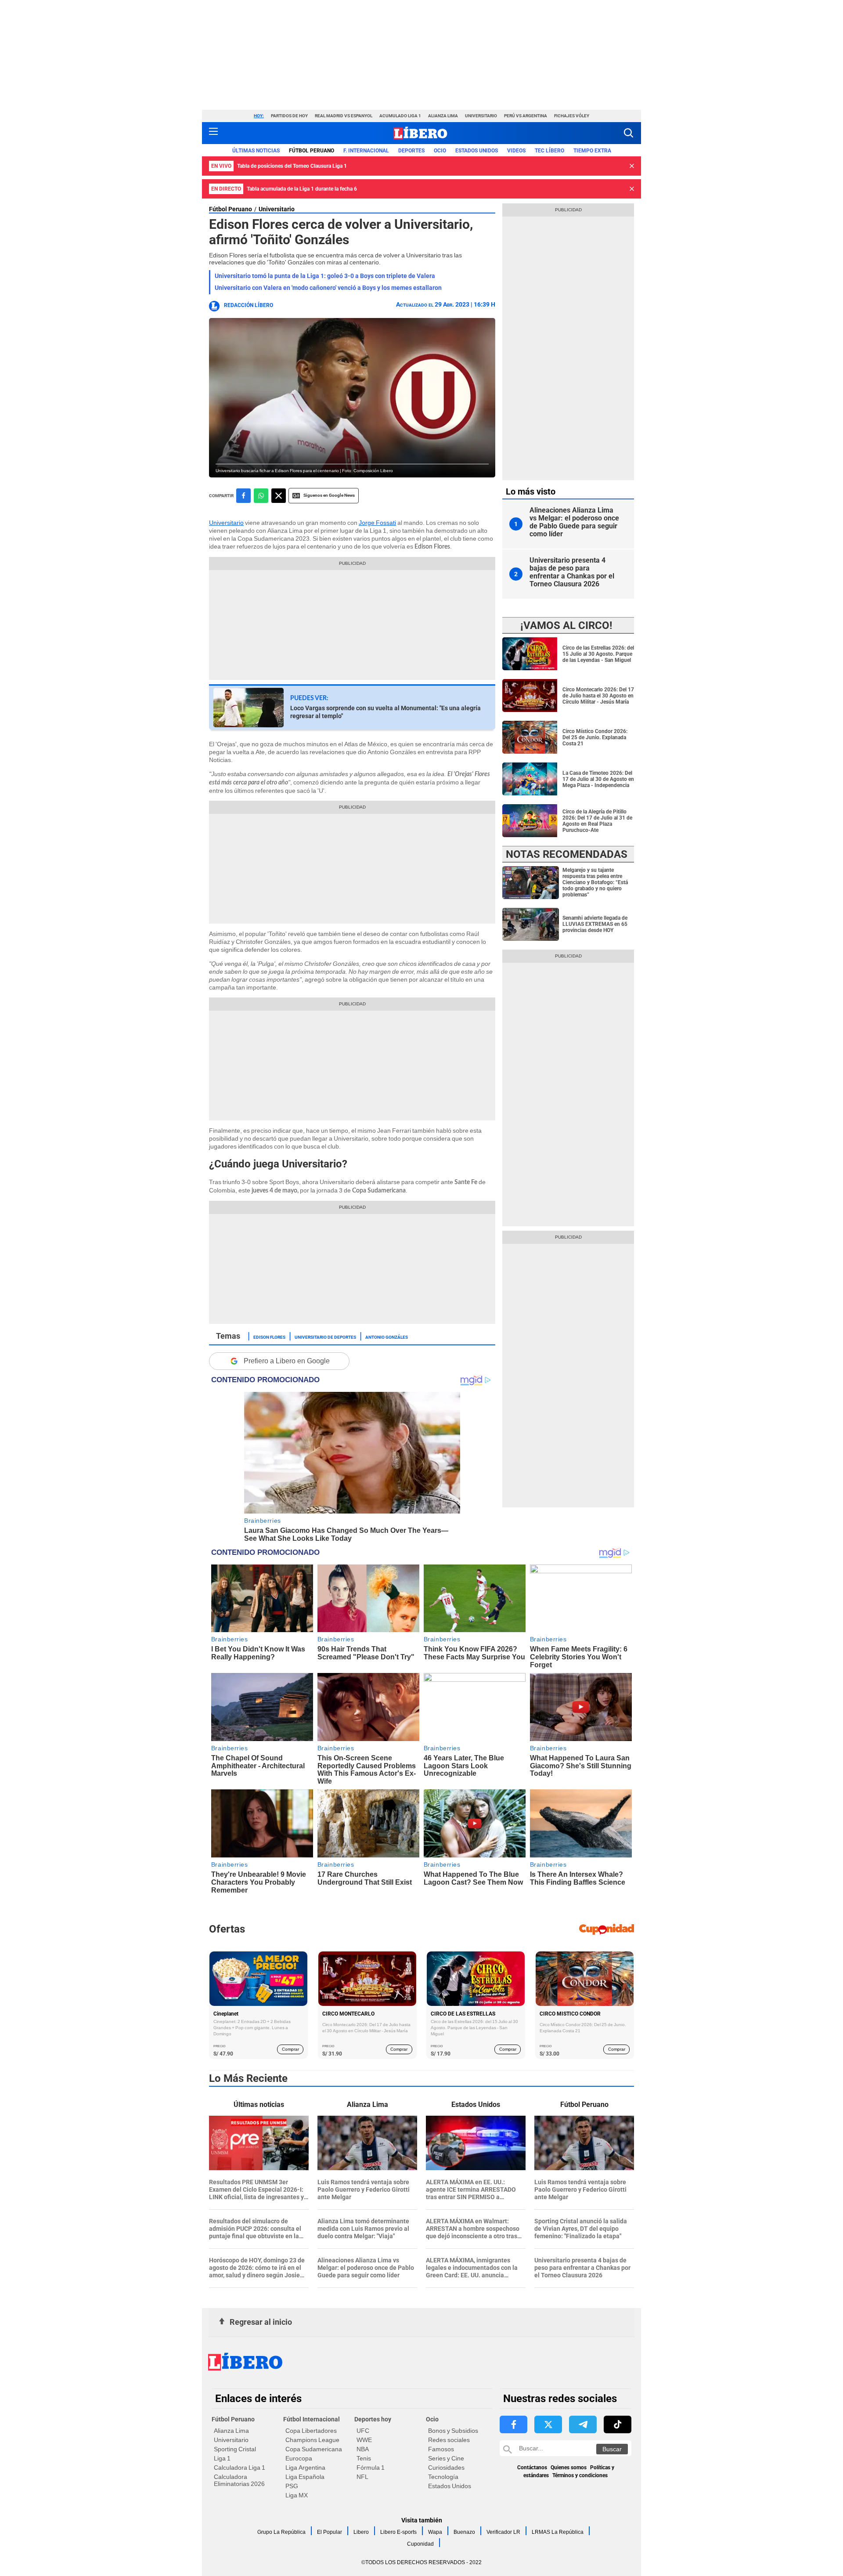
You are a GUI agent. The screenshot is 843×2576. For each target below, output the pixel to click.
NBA (363, 2449)
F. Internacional (366, 151)
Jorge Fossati (377, 523)
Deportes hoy (373, 2419)
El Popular (330, 2532)
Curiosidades (446, 2468)
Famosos (441, 2449)
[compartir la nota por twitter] (279, 496)
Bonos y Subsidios (453, 2431)
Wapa (435, 2532)
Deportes (411, 151)
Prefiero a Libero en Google (287, 1361)
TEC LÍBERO (549, 151)
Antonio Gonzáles (387, 1337)
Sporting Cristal (235, 2449)
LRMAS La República (558, 2532)
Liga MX (297, 2495)
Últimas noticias (256, 151)
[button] (629, 133)
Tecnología (443, 2477)
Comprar (290, 2049)
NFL (362, 2477)
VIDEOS (516, 151)
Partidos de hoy (289, 116)
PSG (292, 2486)
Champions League (312, 2440)
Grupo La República (281, 2532)
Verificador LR (503, 2532)
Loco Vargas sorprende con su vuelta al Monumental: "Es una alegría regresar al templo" (385, 712)
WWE (364, 2440)
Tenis (364, 2458)
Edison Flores (269, 1337)
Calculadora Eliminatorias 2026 (239, 2480)
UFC (363, 2431)
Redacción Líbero (249, 305)
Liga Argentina (305, 2468)
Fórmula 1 (371, 2468)
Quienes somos (569, 2468)
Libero (361, 2532)
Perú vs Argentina (526, 116)
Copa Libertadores (311, 2431)
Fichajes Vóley (572, 116)
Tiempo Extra (592, 151)
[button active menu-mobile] (213, 133)
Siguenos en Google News (329, 495)
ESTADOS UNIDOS (477, 151)
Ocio (440, 151)
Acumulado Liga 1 (400, 116)
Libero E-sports (398, 2532)
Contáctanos (532, 2468)
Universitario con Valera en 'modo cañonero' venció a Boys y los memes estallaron (328, 288)
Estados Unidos (450, 2486)
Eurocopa (299, 2458)
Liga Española (305, 2477)
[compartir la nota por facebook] (243, 496)
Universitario (481, 116)
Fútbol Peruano (312, 151)
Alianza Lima (443, 116)
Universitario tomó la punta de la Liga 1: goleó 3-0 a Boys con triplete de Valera (325, 276)
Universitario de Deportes (325, 1337)
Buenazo (464, 2532)
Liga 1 (222, 2458)
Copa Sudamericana (314, 2449)
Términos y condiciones (580, 2475)
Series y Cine (446, 2458)
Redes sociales (449, 2440)
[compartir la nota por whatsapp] (261, 496)
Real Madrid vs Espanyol (344, 116)
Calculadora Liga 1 (240, 2468)
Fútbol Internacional (312, 2419)
